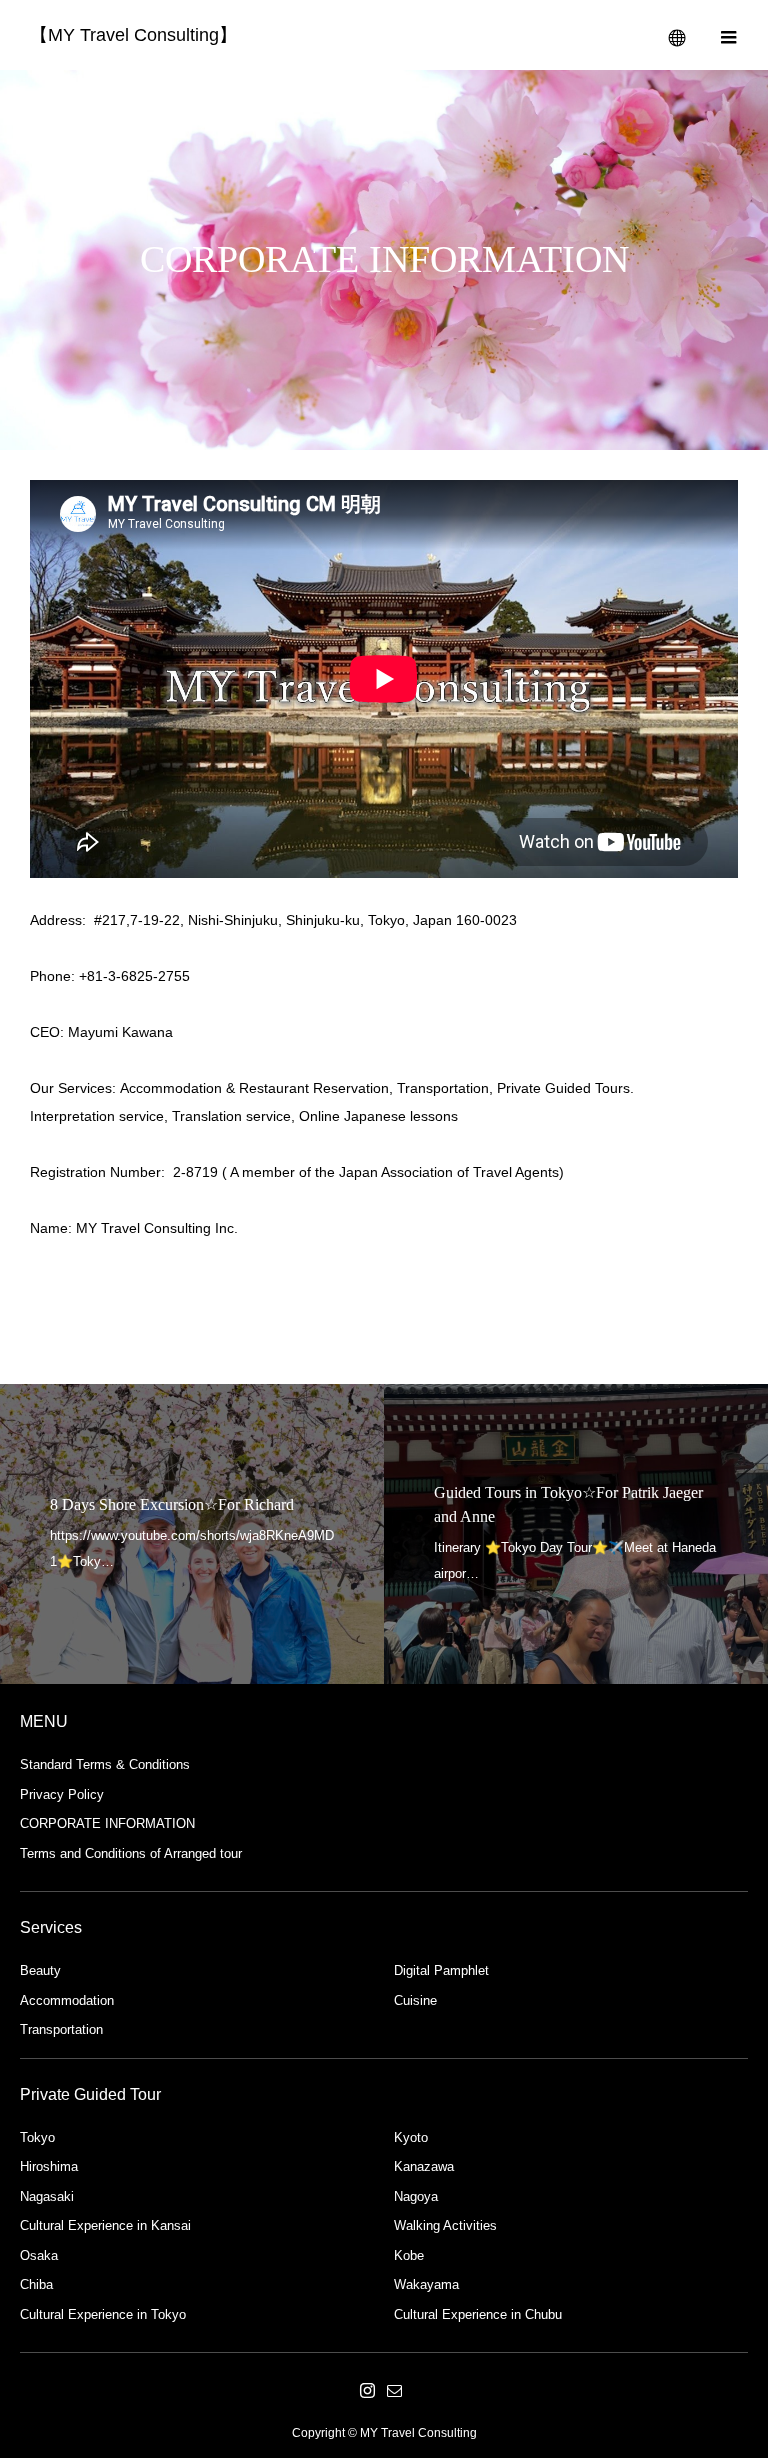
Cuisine (415, 2000)
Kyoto (411, 2137)
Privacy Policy (62, 1794)
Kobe (409, 2255)
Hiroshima (49, 2166)
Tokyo (37, 2137)
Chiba (36, 2284)
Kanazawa (424, 2166)
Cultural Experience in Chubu (478, 2314)
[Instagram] (367, 2390)
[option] (192, 1534)
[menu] (728, 35)
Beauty (40, 1970)
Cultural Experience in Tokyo (103, 2314)
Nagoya (416, 2196)
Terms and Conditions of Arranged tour (131, 1853)
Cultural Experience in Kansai (105, 2225)
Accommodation (67, 2000)
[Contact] (394, 2390)
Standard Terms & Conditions (105, 1764)
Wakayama (426, 2284)
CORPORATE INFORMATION (107, 1823)
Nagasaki (47, 2196)
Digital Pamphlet (441, 1970)
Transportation (61, 2029)
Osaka (39, 2255)
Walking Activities (445, 2225)
